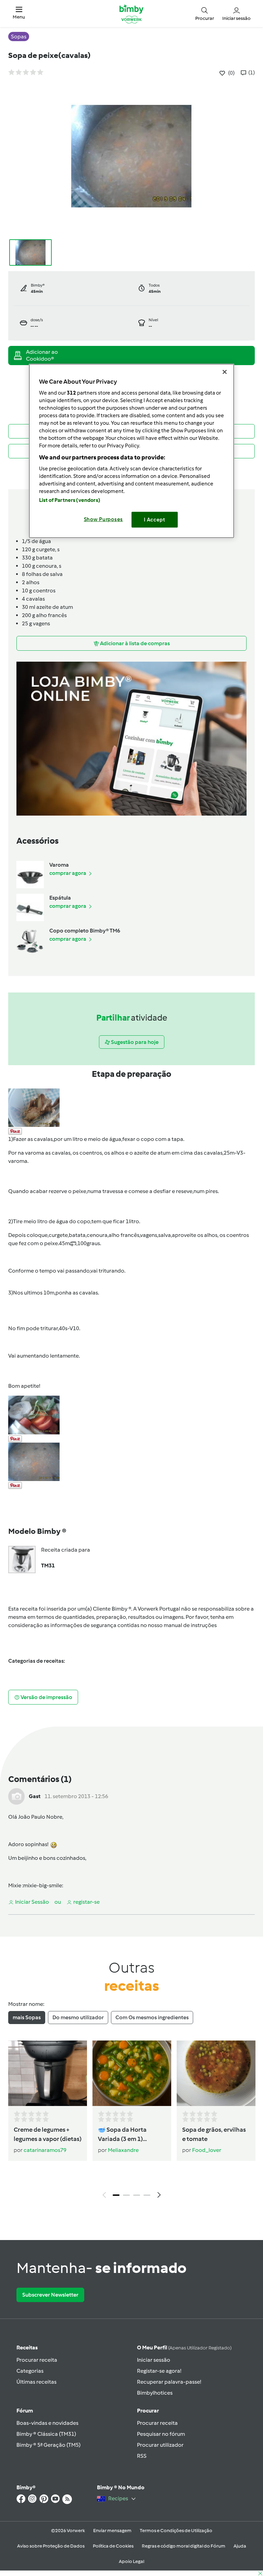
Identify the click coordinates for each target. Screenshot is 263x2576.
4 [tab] (147, 2195)
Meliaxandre (123, 2150)
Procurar (148, 2411)
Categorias (30, 2371)
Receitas (27, 2348)
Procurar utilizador (160, 2445)
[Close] (225, 372)
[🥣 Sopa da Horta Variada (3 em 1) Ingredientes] (132, 2073)
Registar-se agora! (159, 2371)
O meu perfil (184, 2348)
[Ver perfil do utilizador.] (16, 1796)
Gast (35, 1796)
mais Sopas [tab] (27, 2017)
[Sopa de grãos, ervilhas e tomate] (216, 2073)
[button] (19, 14)
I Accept (155, 520)
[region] (131, 451)
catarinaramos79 (45, 2150)
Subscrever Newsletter (50, 2295)
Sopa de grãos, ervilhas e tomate (214, 2134)
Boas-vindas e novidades (47, 2423)
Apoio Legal (131, 2561)
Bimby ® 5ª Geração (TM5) (48, 2445)
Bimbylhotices (155, 2393)
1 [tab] (116, 2195)
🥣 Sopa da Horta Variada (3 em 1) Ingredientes (122, 2135)
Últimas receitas (36, 2382)
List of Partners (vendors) (70, 500)
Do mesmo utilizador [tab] (78, 2017)
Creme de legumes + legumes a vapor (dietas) (48, 2134)
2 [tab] (126, 2195)
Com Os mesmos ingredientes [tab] (152, 2017)
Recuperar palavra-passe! (169, 2382)
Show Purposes (104, 519)
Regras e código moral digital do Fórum (184, 2546)
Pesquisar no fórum (161, 2434)
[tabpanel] (131, 2121)
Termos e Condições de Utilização (176, 2531)
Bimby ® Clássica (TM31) (46, 2434)
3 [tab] (137, 2195)
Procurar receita (37, 2360)
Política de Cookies (113, 2546)
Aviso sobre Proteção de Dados (51, 2546)
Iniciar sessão (154, 2360)
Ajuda (240, 2546)
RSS (142, 2456)
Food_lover (207, 2150)
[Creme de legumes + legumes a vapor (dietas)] (48, 2073)
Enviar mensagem (112, 2531)
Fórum (25, 2411)
